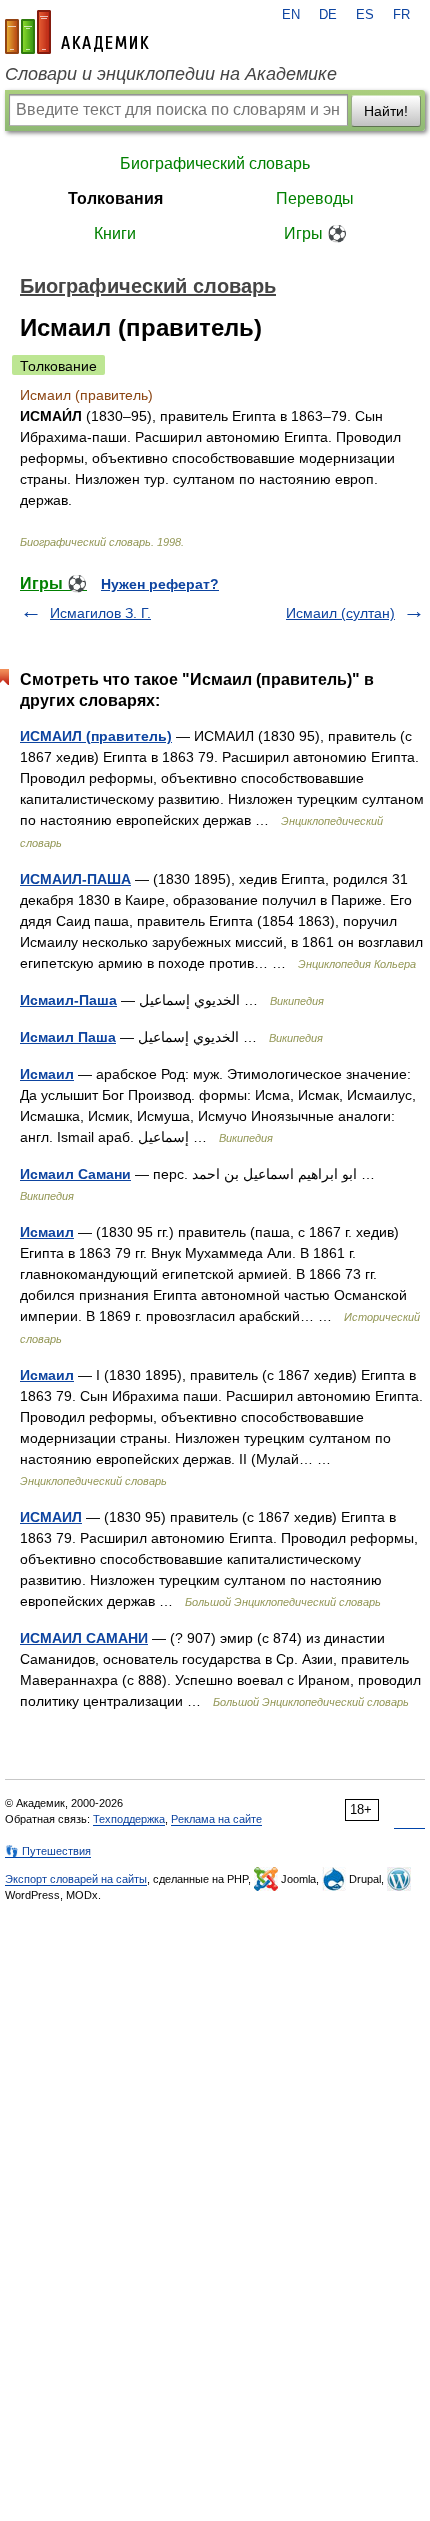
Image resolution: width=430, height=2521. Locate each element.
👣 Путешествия (48, 1851)
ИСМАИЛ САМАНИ (84, 1638)
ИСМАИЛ (51, 1517)
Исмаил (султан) (340, 613)
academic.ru (77, 32)
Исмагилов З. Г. (100, 613)
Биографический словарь (215, 163)
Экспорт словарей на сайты (76, 1879)
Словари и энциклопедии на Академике (171, 74)
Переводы (315, 198)
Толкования (115, 198)
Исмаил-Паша (68, 1000)
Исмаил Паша (68, 1037)
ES (365, 15)
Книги (115, 233)
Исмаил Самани (75, 1174)
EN (291, 15)
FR (401, 15)
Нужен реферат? (160, 584)
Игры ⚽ (315, 233)
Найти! (386, 111)
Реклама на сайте (216, 1819)
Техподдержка (129, 1819)
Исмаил (47, 1074)
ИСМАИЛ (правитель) (96, 736)
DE (328, 15)
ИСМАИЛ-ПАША (75, 879)
